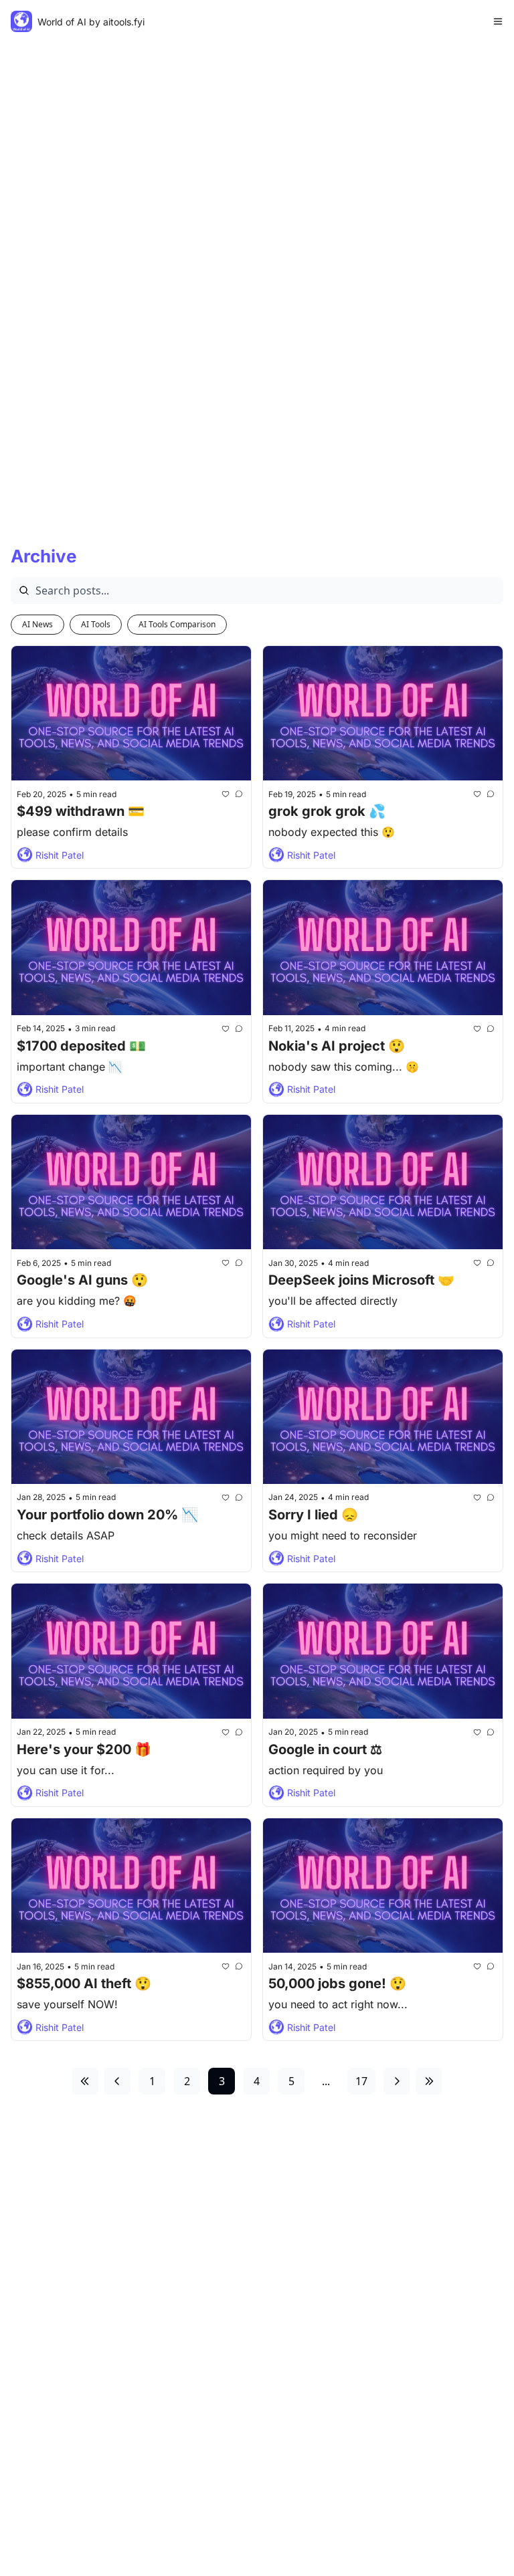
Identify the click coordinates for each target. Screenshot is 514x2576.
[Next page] (397, 2081)
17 (361, 2081)
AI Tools (96, 624)
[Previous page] (117, 2081)
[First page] (85, 2081)
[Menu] (498, 21)
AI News (37, 624)
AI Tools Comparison (177, 624)
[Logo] (21, 21)
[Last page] (429, 2081)
